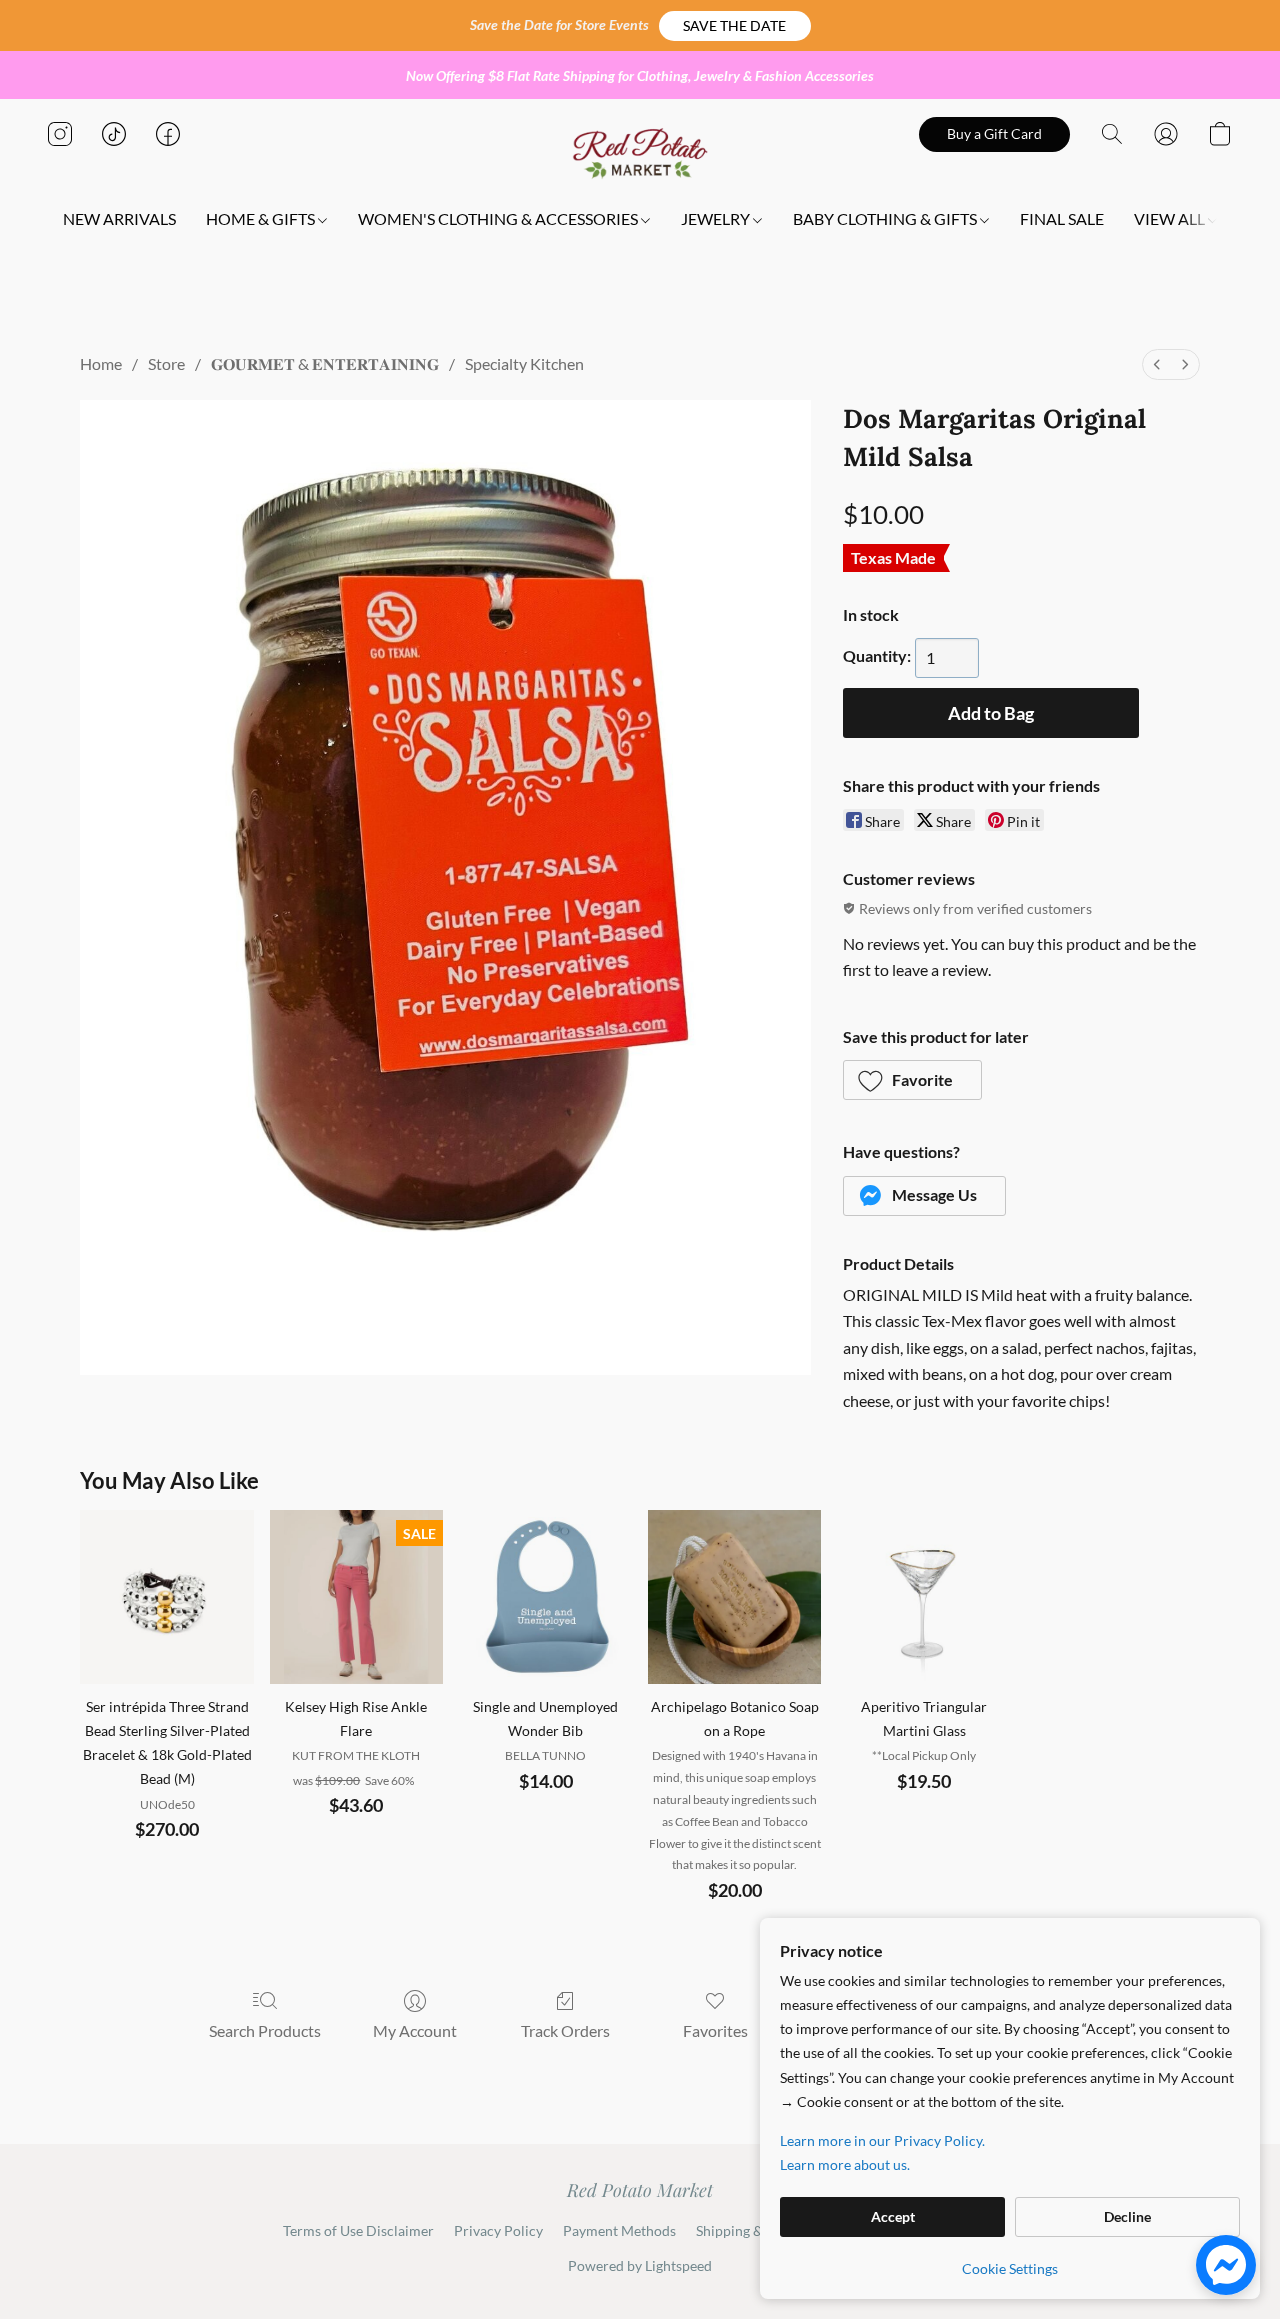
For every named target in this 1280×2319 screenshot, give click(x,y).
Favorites (715, 2030)
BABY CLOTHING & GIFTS (886, 218)
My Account (415, 2030)
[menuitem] (1157, 364)
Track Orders (565, 2030)
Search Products (265, 2030)
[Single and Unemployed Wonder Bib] (545, 1596)
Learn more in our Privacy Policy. (882, 2140)
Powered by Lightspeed (640, 2265)
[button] (735, 26)
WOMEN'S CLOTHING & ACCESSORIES (499, 218)
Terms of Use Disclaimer (358, 2230)
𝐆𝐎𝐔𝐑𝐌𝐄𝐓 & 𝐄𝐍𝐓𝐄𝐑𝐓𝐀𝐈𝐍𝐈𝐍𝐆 (325, 363)
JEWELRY (717, 218)
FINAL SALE (1062, 218)
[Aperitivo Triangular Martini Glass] (923, 1596)
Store (166, 363)
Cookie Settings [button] (1010, 2268)
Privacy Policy (498, 2230)
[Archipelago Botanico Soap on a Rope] (734, 1596)
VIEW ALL (1171, 218)
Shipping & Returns (755, 2230)
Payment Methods (619, 2230)
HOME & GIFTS (262, 218)
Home (101, 363)
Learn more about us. (845, 2164)
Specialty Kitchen (524, 363)
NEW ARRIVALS (119, 218)
